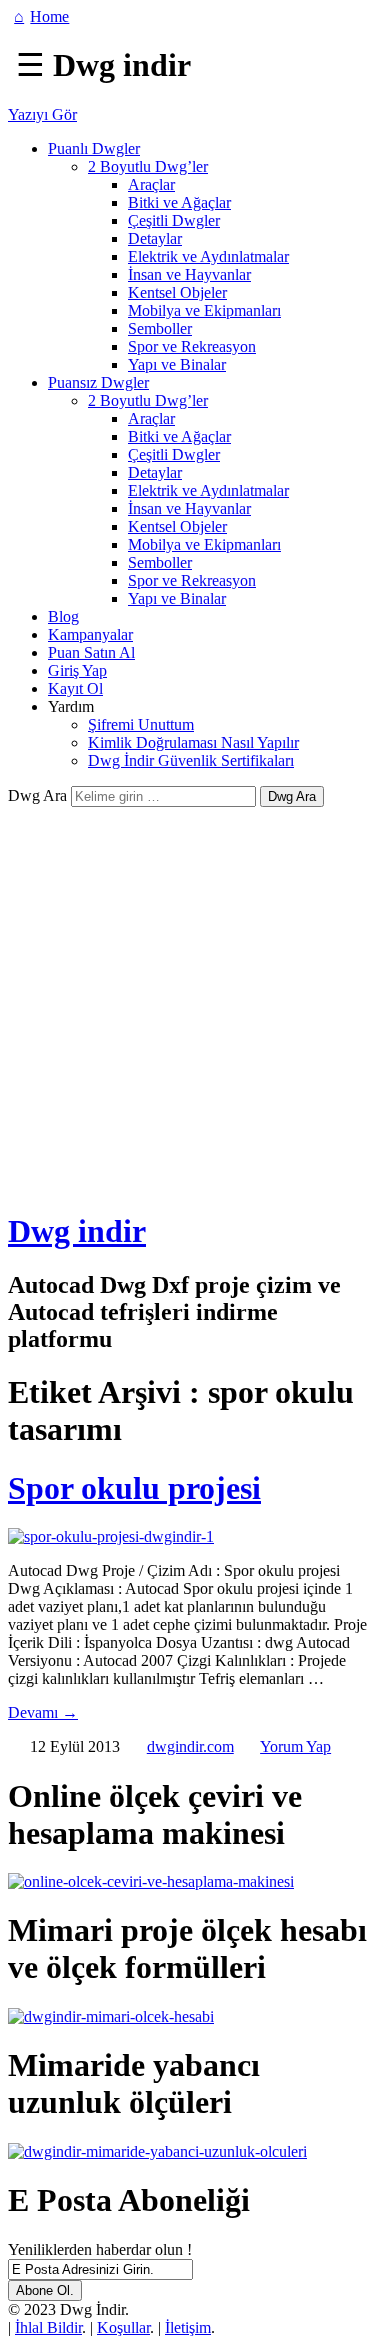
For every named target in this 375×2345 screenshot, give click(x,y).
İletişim (188, 2327)
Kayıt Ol (75, 688)
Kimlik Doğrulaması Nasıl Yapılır (193, 742)
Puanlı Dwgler (94, 148)
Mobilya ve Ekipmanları (204, 310)
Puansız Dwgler (98, 382)
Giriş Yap (77, 670)
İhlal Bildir (48, 2327)
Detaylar (155, 238)
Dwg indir (77, 1231)
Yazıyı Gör (42, 114)
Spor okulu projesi (134, 1488)
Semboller (160, 328)
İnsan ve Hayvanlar (189, 274)
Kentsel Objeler (177, 292)
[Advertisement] (187, 1004)
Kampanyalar (90, 634)
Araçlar (151, 184)
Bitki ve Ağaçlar (179, 202)
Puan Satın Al (91, 652)
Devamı (43, 1712)
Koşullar (123, 2327)
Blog (63, 616)
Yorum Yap (295, 1746)
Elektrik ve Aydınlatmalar (208, 256)
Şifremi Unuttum (141, 724)
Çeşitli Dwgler (174, 220)
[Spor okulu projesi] (111, 1536)
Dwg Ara (37, 795)
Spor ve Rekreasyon (192, 346)
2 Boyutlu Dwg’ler (148, 166)
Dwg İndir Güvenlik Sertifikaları (191, 760)
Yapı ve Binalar (177, 364)
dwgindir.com (190, 1746)
